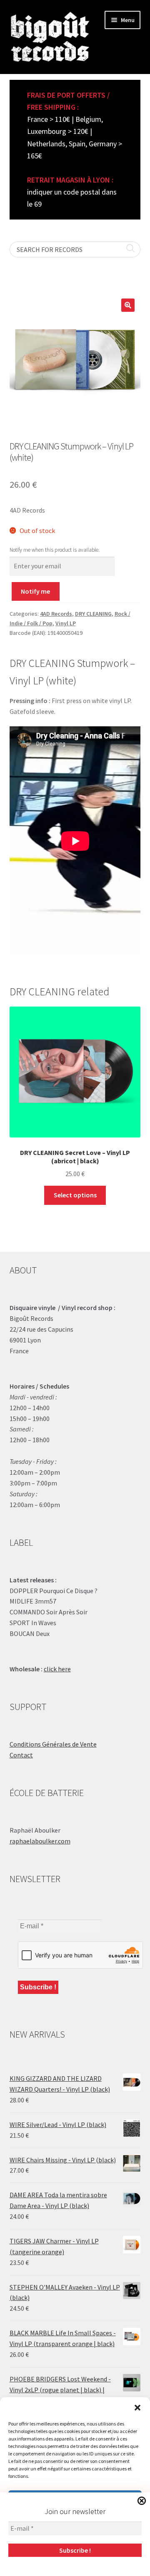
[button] (137, 2408)
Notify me (35, 591)
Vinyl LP (66, 623)
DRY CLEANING (93, 614)
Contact (21, 1755)
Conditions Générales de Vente (53, 1744)
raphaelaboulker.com (40, 1841)
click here (57, 1669)
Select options (75, 1195)
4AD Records (56, 614)
